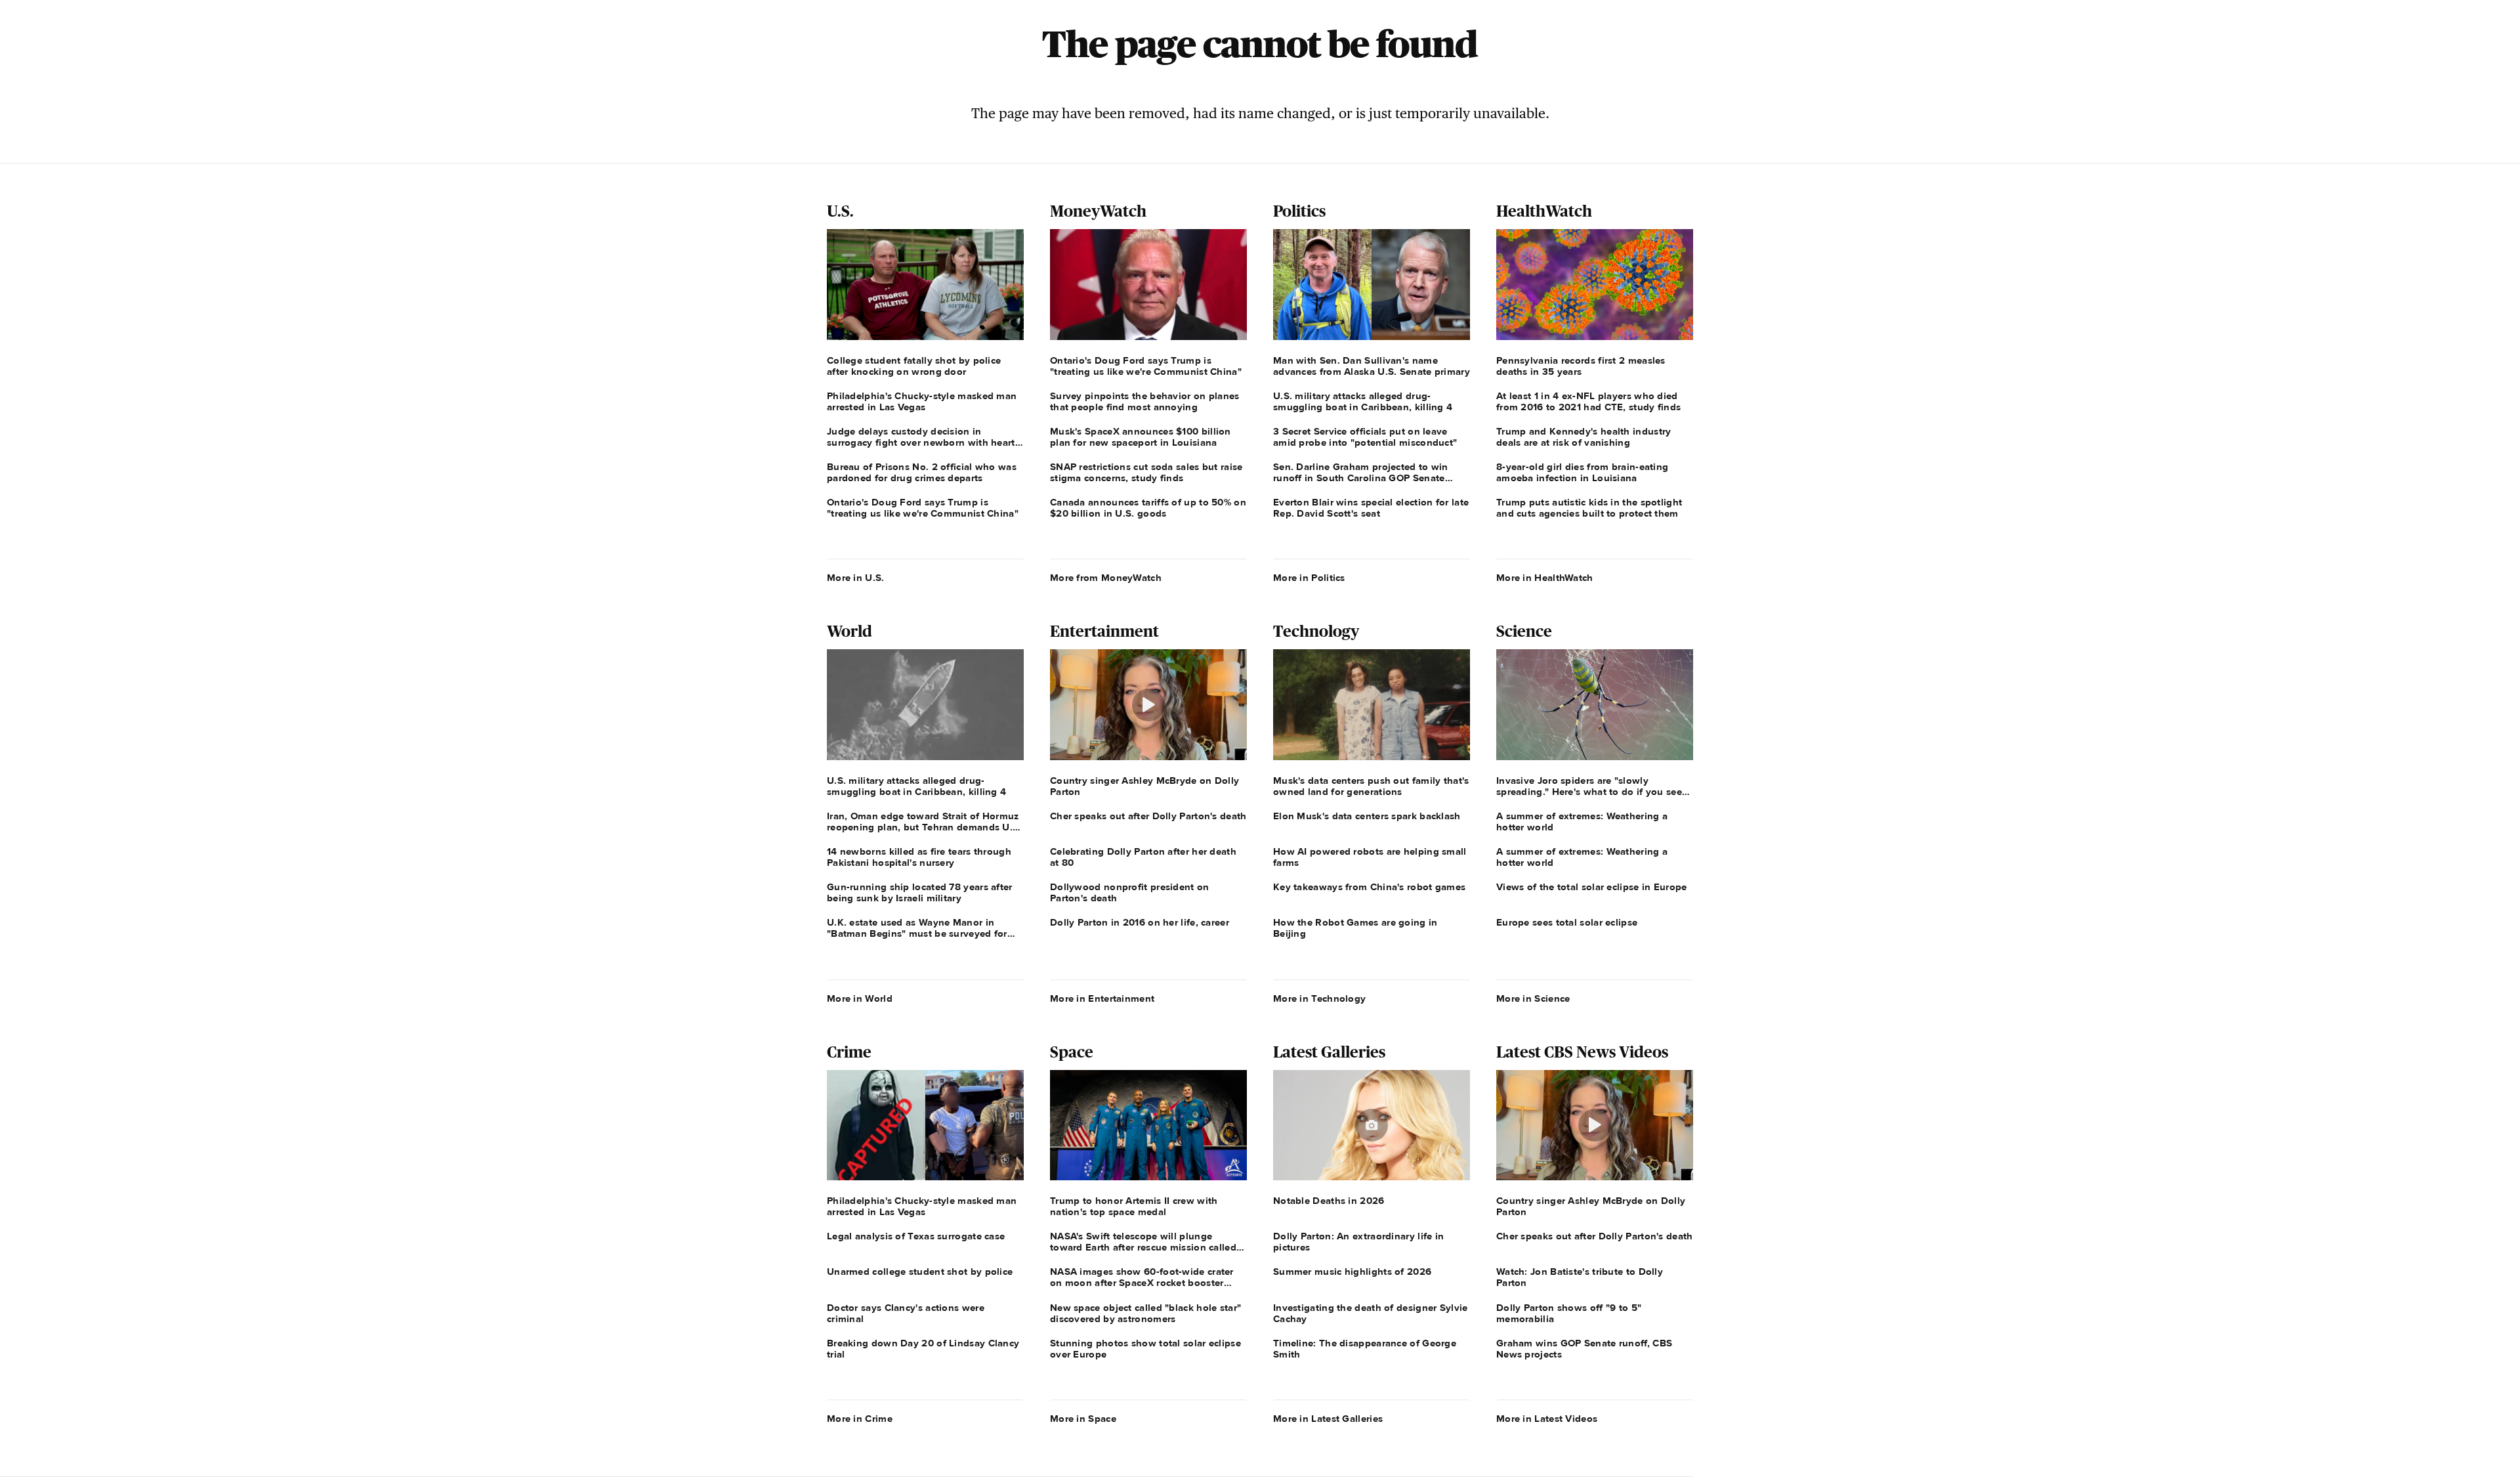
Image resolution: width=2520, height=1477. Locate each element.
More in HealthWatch (1545, 578)
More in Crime (860, 1419)
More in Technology (1319, 998)
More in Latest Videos (1547, 1419)
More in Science (1533, 998)
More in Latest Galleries (1328, 1419)
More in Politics (1309, 578)
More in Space (1083, 1419)
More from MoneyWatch (1106, 578)
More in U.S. (856, 578)
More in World (860, 998)
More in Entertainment (1102, 998)
